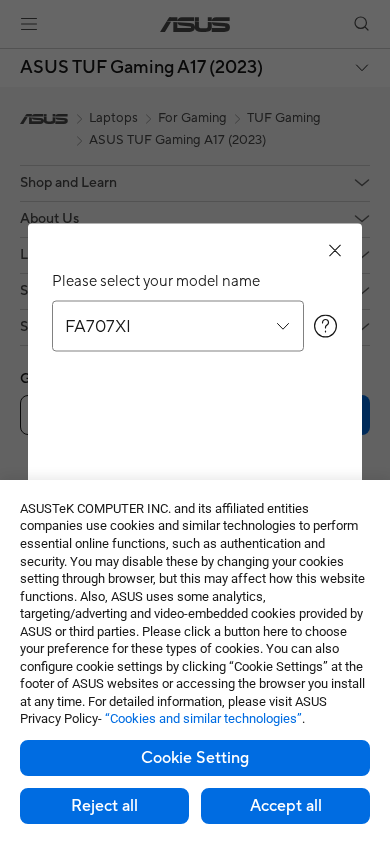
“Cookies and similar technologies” (203, 718)
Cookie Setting (195, 758)
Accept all (286, 806)
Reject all (104, 806)
